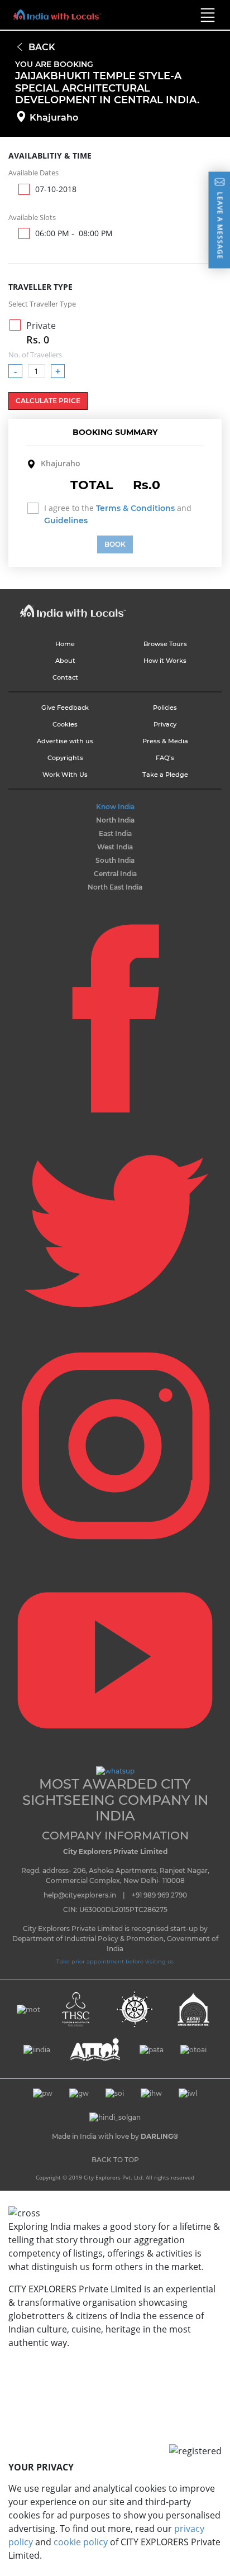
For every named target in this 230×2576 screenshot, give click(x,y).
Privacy (165, 724)
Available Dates (33, 173)
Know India (115, 807)
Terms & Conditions (135, 508)
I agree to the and (118, 514)
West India (115, 847)
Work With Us (65, 775)
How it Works (165, 661)
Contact (65, 677)
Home (65, 644)
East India (115, 833)
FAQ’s (165, 758)
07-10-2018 (56, 189)
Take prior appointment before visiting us (115, 1961)
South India (115, 860)
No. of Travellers (35, 355)
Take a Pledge (165, 775)
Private (41, 333)
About (65, 661)
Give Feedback (65, 708)
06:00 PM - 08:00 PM (74, 233)
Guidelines (66, 520)
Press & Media (165, 741)
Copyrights (65, 758)
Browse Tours (165, 644)
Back (42, 47)
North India (115, 820)
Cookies (65, 724)
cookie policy (81, 2542)
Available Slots (32, 217)
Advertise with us (65, 741)
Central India (115, 874)
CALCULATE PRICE (48, 401)
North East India (115, 887)
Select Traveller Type (42, 304)
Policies (165, 708)
